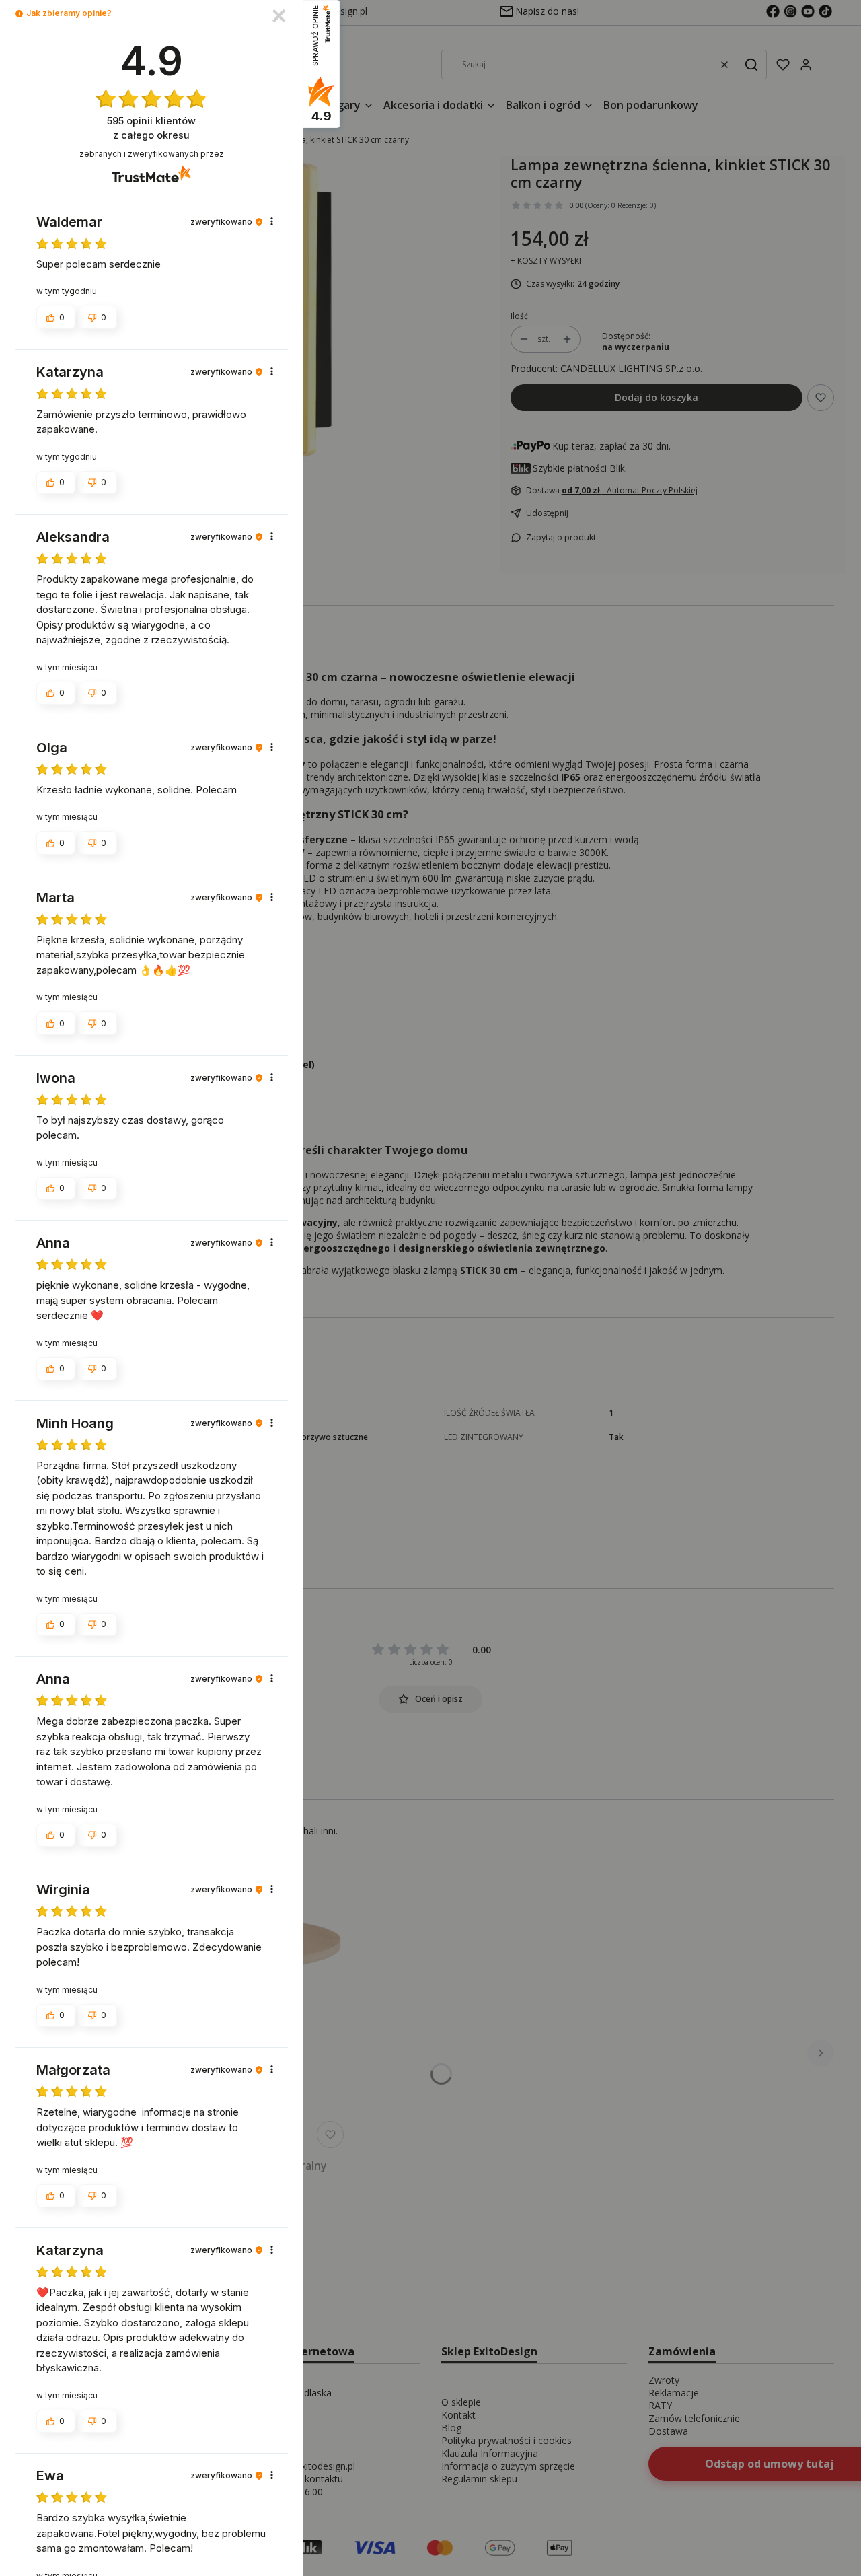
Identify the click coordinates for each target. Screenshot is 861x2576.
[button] (19, 14)
